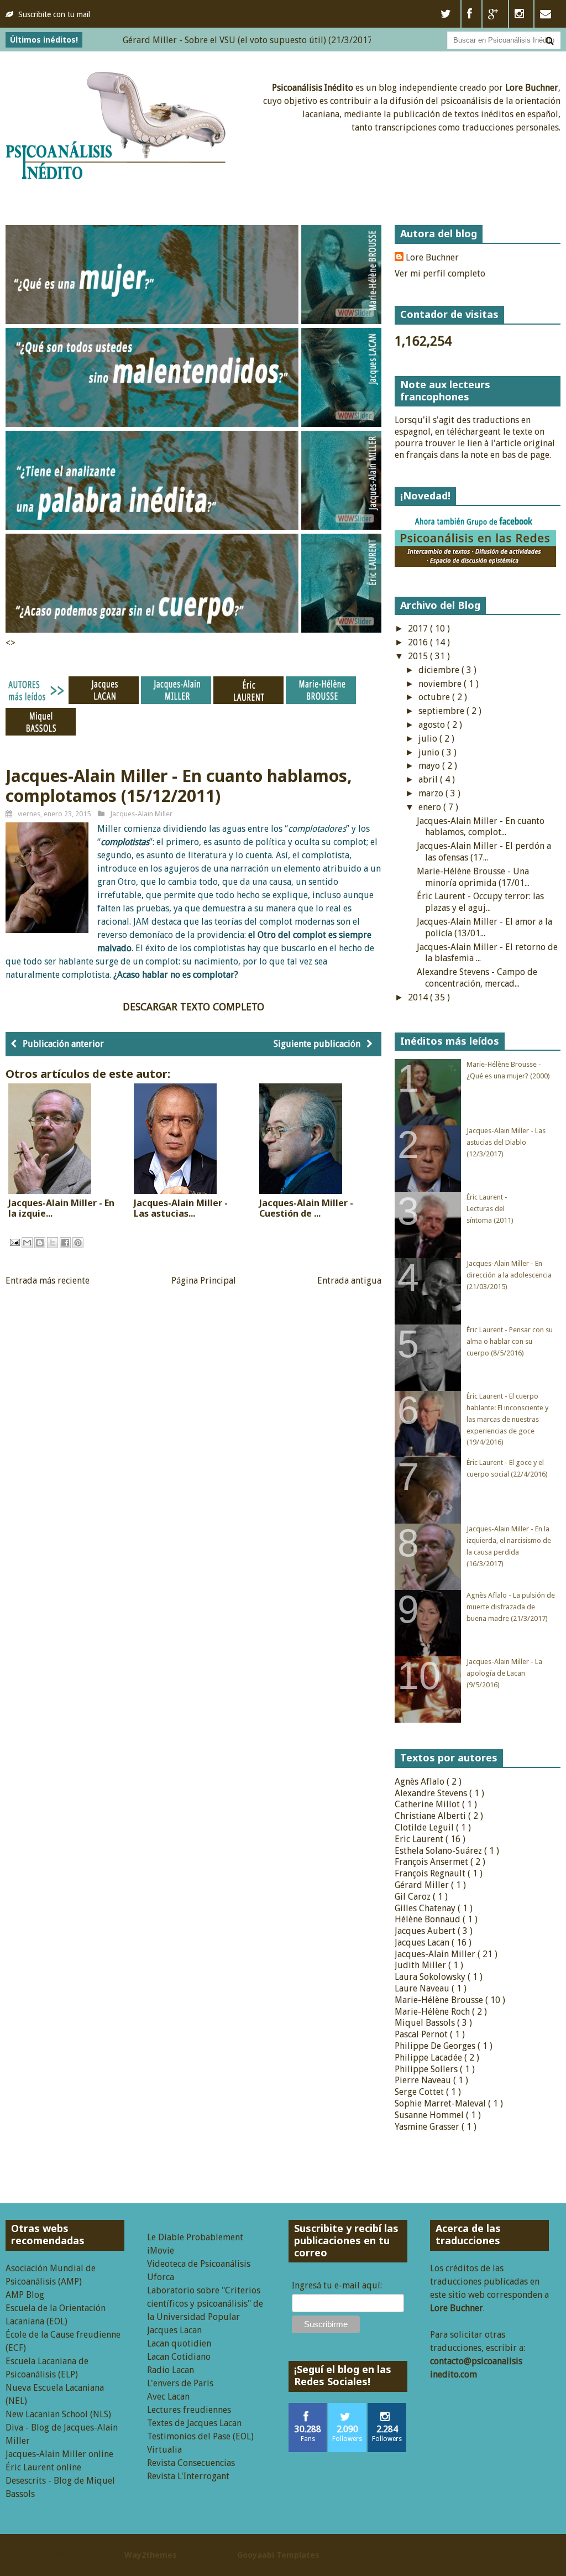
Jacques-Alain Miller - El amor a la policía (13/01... (484, 927)
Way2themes (151, 2555)
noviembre (441, 684)
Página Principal (204, 1281)
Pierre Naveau (424, 2080)
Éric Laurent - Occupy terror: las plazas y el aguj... (480, 902)
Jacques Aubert (426, 1931)
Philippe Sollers (427, 2069)
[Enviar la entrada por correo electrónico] (14, 1242)
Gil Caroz (414, 1897)
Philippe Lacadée (429, 2058)
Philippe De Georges (436, 2046)
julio (429, 739)
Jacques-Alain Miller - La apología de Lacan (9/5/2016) (504, 1673)
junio (430, 752)
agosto (433, 725)
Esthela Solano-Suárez (439, 1851)
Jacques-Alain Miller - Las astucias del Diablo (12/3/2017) (506, 1142)
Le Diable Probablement (195, 2237)
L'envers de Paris (180, 2383)
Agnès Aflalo (421, 1782)
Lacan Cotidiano (179, 2357)
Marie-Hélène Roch (433, 2012)
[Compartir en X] (53, 1243)
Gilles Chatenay (426, 1908)
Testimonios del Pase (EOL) (200, 2436)
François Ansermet (433, 1862)
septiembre (442, 711)
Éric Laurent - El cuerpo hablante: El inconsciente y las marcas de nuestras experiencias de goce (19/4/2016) (507, 1419)
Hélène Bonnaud (429, 1919)
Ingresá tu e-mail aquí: (337, 2285)
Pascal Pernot (422, 2034)
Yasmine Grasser (428, 2127)
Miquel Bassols (426, 2023)
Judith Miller (421, 1965)
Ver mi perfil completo (440, 273)
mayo (430, 766)
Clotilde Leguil (425, 1827)
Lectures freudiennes (189, 2410)
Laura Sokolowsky (431, 1977)
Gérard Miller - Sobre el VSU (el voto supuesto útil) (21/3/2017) (205, 40)
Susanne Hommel (430, 2115)
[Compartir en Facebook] (65, 1243)
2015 (419, 656)
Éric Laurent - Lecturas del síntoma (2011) (490, 1209)
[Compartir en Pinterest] (78, 1243)
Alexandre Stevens (432, 1793)
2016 (419, 642)
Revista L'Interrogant (188, 2476)
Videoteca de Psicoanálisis (199, 2264)
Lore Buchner (432, 257)
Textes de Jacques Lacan (194, 2423)
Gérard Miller (423, 1885)
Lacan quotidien (179, 2343)
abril (429, 779)
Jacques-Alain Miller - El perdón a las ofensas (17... (484, 852)
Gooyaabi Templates (278, 2555)
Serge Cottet (420, 2092)
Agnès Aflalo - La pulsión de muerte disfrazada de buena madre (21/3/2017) (511, 1607)
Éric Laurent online (43, 2467)
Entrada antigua (349, 1281)
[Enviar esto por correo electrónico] (27, 1243)
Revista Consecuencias (191, 2463)
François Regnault (431, 1873)
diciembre (440, 670)
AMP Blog (25, 2295)
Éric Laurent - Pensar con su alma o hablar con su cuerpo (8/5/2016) (510, 1341)
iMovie (161, 2251)
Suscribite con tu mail (54, 14)
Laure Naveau (423, 1988)
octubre (435, 697)
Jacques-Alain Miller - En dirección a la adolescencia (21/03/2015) (509, 1275)
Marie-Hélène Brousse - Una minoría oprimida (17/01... (473, 877)
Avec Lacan (168, 2397)
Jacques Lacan (423, 1943)
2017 (419, 629)
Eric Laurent (420, 1839)
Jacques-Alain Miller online (59, 2454)
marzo (432, 793)
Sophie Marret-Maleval (441, 2103)
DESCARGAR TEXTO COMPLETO (193, 1007)
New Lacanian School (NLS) (58, 2414)
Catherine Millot (428, 1804)
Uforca (161, 2277)
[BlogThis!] (40, 1243)
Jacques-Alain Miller (141, 814)
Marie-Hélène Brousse (440, 2000)
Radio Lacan (171, 2370)
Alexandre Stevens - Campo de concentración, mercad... (477, 978)
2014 (419, 997)
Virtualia (164, 2450)
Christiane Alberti (431, 1816)
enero (431, 807)
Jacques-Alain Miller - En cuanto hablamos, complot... (481, 827)
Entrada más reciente (48, 1281)
